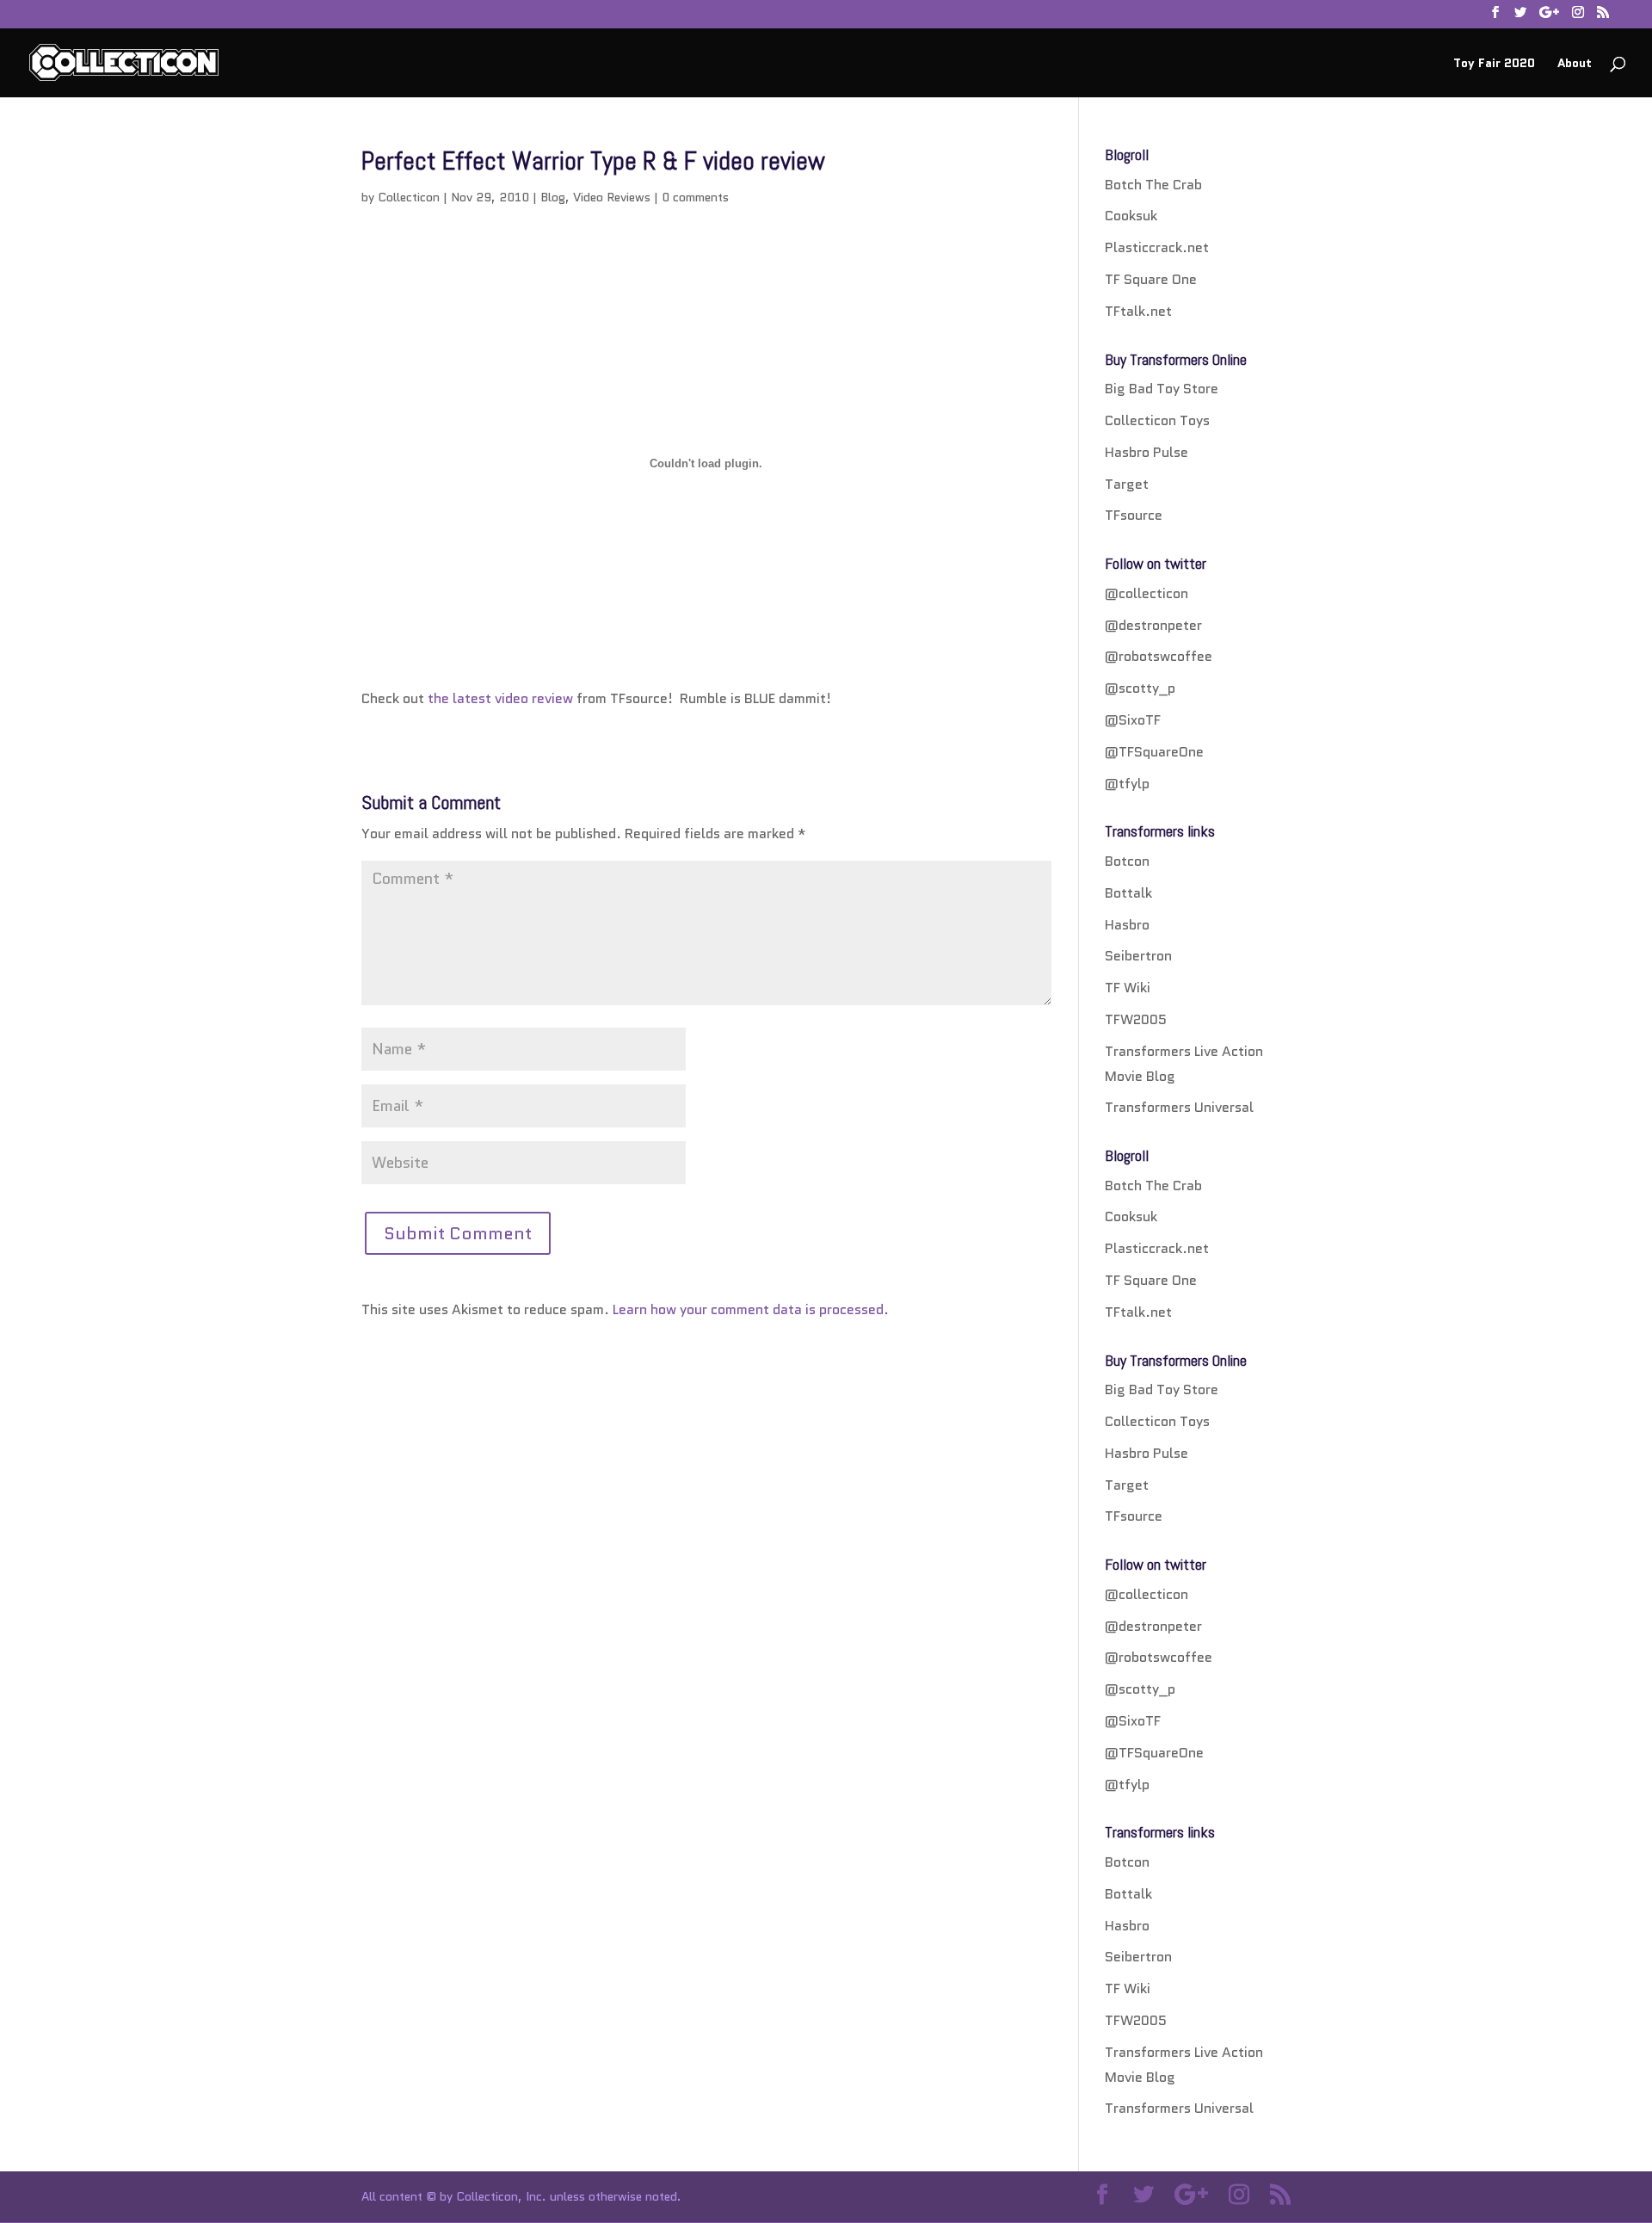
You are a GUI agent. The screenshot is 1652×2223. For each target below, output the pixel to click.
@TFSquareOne (1154, 752)
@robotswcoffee (1159, 656)
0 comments (695, 197)
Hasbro (1127, 925)
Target (1127, 484)
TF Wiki (1128, 988)
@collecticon (1147, 593)
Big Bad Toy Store (1162, 389)
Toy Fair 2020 (1494, 64)
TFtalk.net (1138, 311)
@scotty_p (1140, 688)
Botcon (1127, 861)
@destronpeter (1153, 625)
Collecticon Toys (1157, 420)
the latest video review (500, 698)
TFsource (1134, 515)
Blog (553, 197)
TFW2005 (1136, 1019)
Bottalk (1128, 893)
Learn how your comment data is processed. (751, 1309)
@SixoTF (1133, 720)
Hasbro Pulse (1147, 452)
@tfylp (1127, 784)
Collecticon (409, 197)
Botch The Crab (1153, 185)
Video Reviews (612, 197)
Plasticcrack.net (1157, 247)
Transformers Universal (1179, 1107)
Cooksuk (1131, 216)
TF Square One (1151, 279)
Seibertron (1138, 956)
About (1575, 64)
